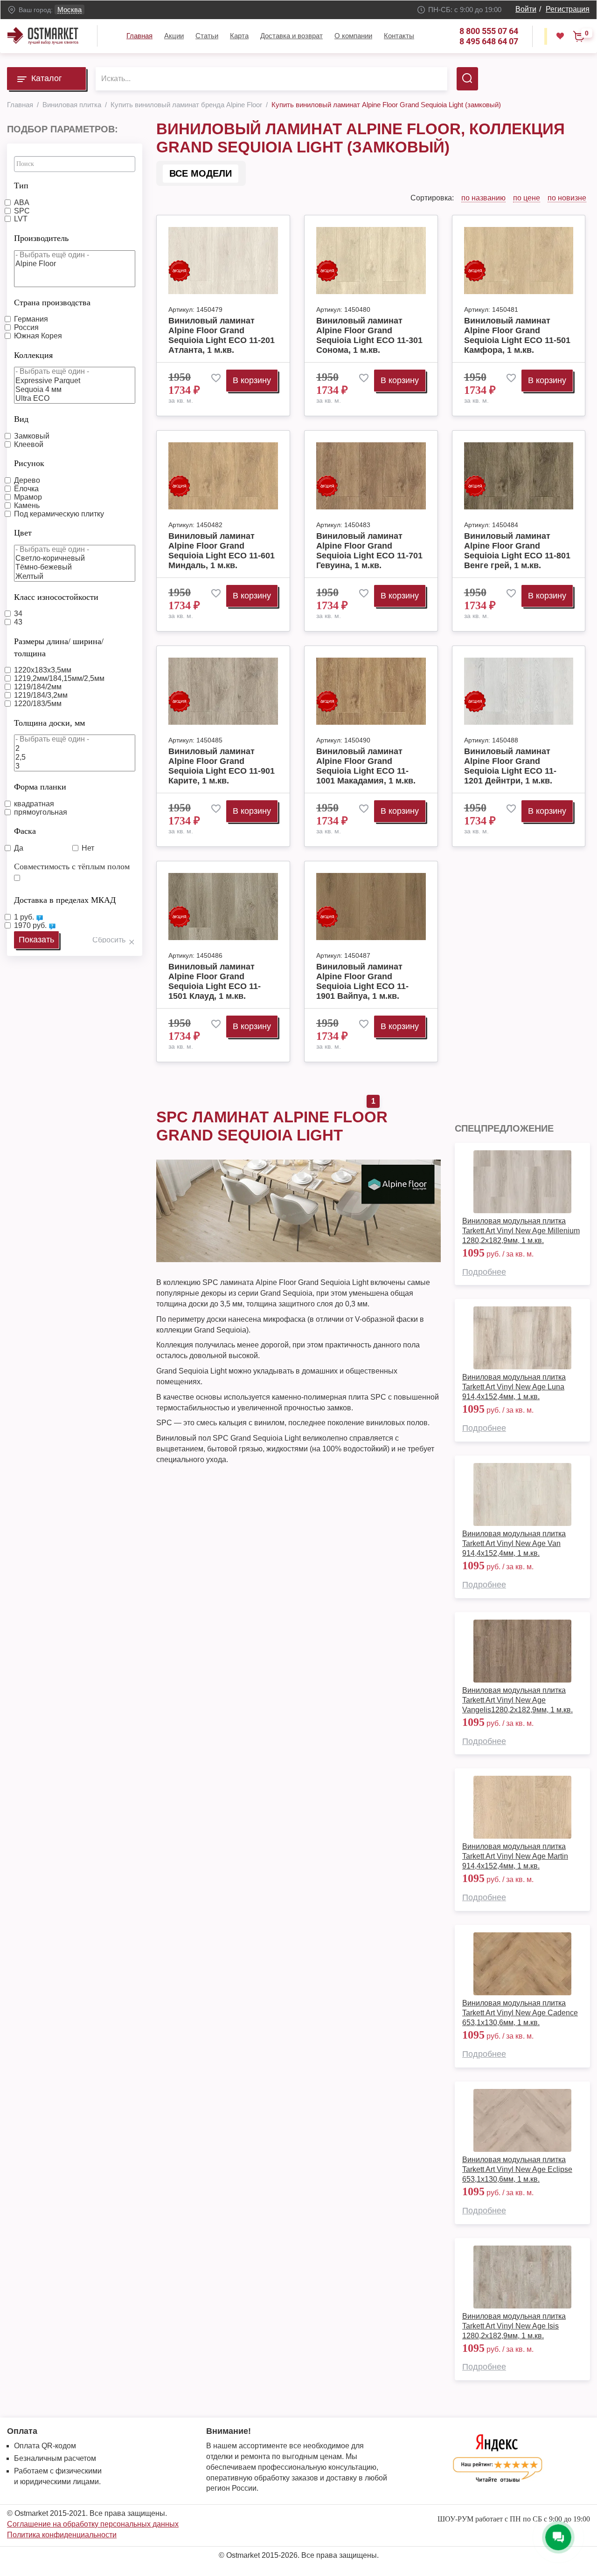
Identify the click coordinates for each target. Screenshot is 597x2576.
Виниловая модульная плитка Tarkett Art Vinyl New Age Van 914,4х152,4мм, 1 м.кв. (514, 1543)
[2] (75, 749)
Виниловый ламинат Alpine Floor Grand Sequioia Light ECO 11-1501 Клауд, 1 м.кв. (215, 981)
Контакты (399, 36)
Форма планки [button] (40, 787)
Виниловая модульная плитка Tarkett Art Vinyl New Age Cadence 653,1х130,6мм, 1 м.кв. (520, 2013)
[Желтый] (75, 577)
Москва (69, 10)
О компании (353, 36)
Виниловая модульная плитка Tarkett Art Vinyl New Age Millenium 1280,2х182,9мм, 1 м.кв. (521, 1231)
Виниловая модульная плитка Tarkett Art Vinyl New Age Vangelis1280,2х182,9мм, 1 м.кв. (517, 1700)
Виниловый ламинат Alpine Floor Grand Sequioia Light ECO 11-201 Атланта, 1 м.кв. (222, 335)
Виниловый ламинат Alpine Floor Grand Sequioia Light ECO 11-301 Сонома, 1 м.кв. (369, 335)
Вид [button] (21, 419)
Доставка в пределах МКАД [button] (65, 900)
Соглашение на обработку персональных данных (93, 2524)
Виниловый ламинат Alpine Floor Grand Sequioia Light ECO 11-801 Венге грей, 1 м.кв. (517, 551)
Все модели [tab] (201, 173)
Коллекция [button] (33, 355)
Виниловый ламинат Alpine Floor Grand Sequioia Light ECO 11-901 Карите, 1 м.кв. (222, 766)
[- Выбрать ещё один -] (75, 255)
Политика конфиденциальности (62, 2535)
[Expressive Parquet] (75, 381)
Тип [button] (21, 185)
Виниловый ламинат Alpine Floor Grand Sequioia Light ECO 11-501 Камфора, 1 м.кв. (517, 335)
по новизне (567, 198)
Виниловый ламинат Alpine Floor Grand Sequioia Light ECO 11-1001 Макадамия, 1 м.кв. (366, 766)
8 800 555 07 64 (489, 31)
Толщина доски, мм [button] (49, 723)
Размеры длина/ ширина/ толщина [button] (59, 647)
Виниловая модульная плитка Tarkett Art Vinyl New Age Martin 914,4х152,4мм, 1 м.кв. (515, 1856)
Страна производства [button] (52, 302)
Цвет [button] (23, 533)
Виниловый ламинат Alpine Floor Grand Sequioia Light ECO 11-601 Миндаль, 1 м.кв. (222, 551)
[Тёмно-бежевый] (75, 567)
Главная (139, 36)
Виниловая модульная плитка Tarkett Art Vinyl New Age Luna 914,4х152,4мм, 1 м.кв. (514, 1387)
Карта (239, 36)
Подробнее (484, 1272)
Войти (526, 9)
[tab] (75, 183)
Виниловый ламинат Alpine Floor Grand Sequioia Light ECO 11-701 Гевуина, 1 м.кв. (369, 551)
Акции (174, 36)
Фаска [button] (25, 831)
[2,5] (75, 758)
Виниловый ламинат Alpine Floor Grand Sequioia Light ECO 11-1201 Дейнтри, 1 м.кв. (510, 766)
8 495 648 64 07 (489, 41)
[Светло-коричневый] (75, 559)
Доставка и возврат (292, 36)
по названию (483, 198)
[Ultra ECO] (75, 399)
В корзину (252, 380)
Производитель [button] (41, 238)
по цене (527, 198)
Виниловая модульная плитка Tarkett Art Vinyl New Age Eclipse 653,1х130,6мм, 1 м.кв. (517, 2169)
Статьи (207, 36)
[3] (75, 766)
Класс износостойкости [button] (56, 597)
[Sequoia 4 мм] (75, 390)
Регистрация (568, 9)
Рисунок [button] (29, 463)
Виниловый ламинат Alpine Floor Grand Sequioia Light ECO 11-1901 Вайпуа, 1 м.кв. (362, 981)
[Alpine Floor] (75, 264)
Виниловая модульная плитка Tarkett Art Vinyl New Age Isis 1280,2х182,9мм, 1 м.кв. (514, 2326)
